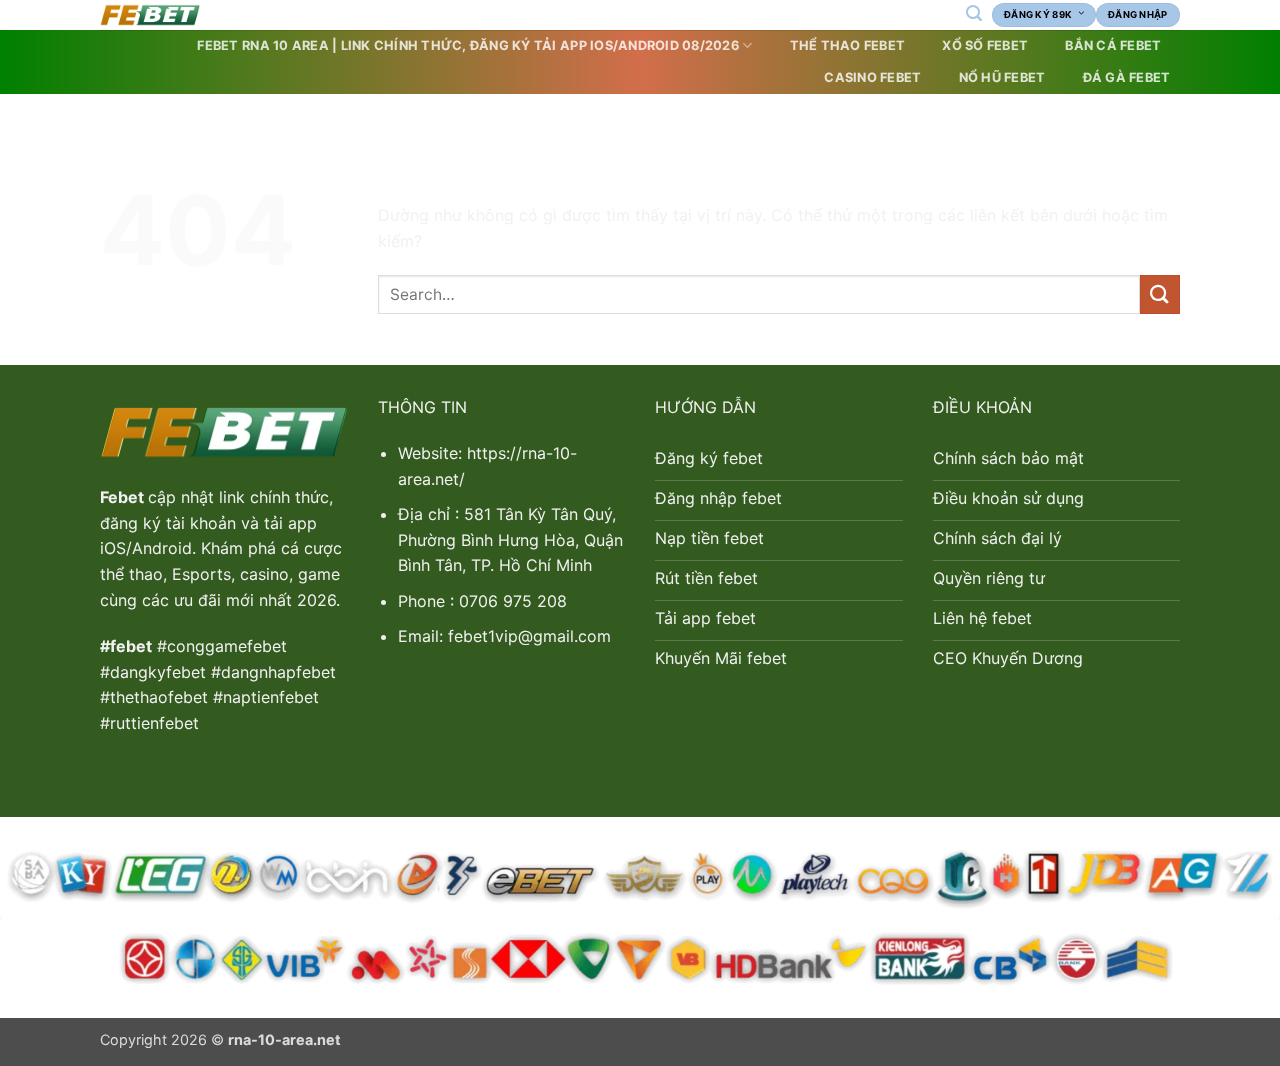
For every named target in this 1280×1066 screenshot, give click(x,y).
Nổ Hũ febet (1002, 77)
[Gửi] (1160, 294)
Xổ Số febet (985, 45)
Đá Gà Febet (1127, 77)
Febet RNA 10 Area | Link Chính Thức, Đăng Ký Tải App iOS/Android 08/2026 (467, 45)
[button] (973, 13)
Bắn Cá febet (1113, 45)
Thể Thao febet (848, 45)
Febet (124, 497)
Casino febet (872, 77)
